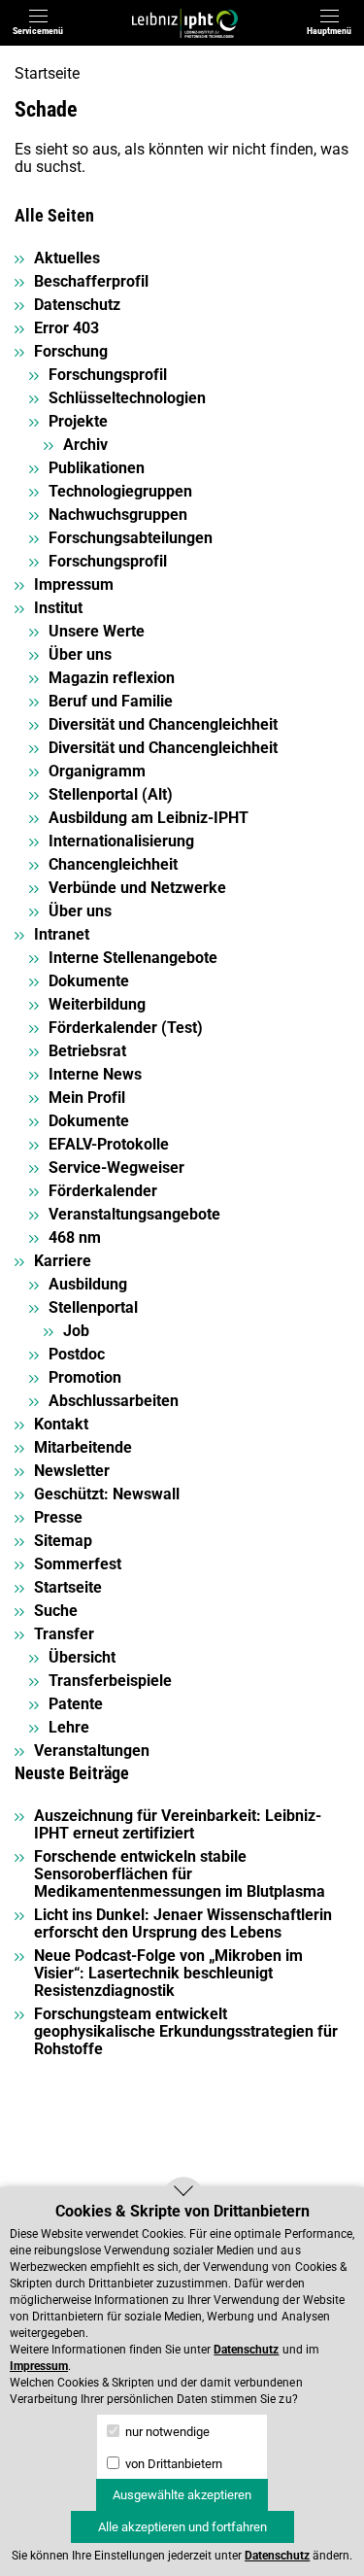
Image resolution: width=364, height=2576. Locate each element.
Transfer (64, 1634)
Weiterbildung (97, 1004)
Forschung (71, 351)
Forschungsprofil (108, 375)
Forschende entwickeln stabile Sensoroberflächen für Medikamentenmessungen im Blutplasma (180, 1874)
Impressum (74, 584)
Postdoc (77, 1354)
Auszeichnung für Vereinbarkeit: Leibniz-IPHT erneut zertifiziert (178, 1824)
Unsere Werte (97, 631)
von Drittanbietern (172, 2464)
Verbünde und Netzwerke (137, 888)
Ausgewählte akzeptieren (182, 2495)
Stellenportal (93, 1307)
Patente (76, 1704)
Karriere (63, 1261)
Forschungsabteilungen (131, 538)
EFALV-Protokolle (109, 1144)
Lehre (69, 1727)
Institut (58, 608)
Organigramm (97, 771)
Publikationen (97, 468)
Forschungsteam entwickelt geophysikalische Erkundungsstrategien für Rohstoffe (186, 2031)
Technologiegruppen (120, 491)
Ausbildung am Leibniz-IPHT (149, 818)
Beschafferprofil (91, 281)
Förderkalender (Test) (126, 1028)
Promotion (85, 1377)
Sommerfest (78, 1564)
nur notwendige (166, 2432)
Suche (56, 1611)
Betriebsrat (87, 1051)
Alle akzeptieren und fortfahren (182, 2527)
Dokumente (89, 981)
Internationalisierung (121, 841)
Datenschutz (77, 305)
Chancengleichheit (113, 864)
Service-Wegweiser (116, 1168)
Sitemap (63, 1541)
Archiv (85, 445)
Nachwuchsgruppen (118, 515)
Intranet (62, 934)
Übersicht (82, 1657)
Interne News (95, 1074)
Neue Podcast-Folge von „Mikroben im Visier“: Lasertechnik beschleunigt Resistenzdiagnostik (168, 1973)
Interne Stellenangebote (133, 958)
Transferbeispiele (110, 1681)
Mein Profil (87, 1098)
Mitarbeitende (83, 1447)
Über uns (80, 654)
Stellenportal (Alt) (111, 794)
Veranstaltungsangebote (134, 1214)
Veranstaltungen (92, 1751)
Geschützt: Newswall (107, 1494)
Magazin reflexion (112, 678)
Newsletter (72, 1471)
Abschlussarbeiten (114, 1401)
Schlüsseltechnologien (127, 398)
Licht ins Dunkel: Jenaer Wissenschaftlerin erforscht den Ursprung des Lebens (183, 1923)
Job (76, 1331)
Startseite (47, 73)
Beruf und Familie (111, 701)
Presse (58, 1517)
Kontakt (61, 1424)
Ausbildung (88, 1284)
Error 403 (66, 328)
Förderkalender (103, 1191)
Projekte (78, 421)
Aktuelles (67, 258)
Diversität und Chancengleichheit (163, 724)
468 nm (75, 1237)
